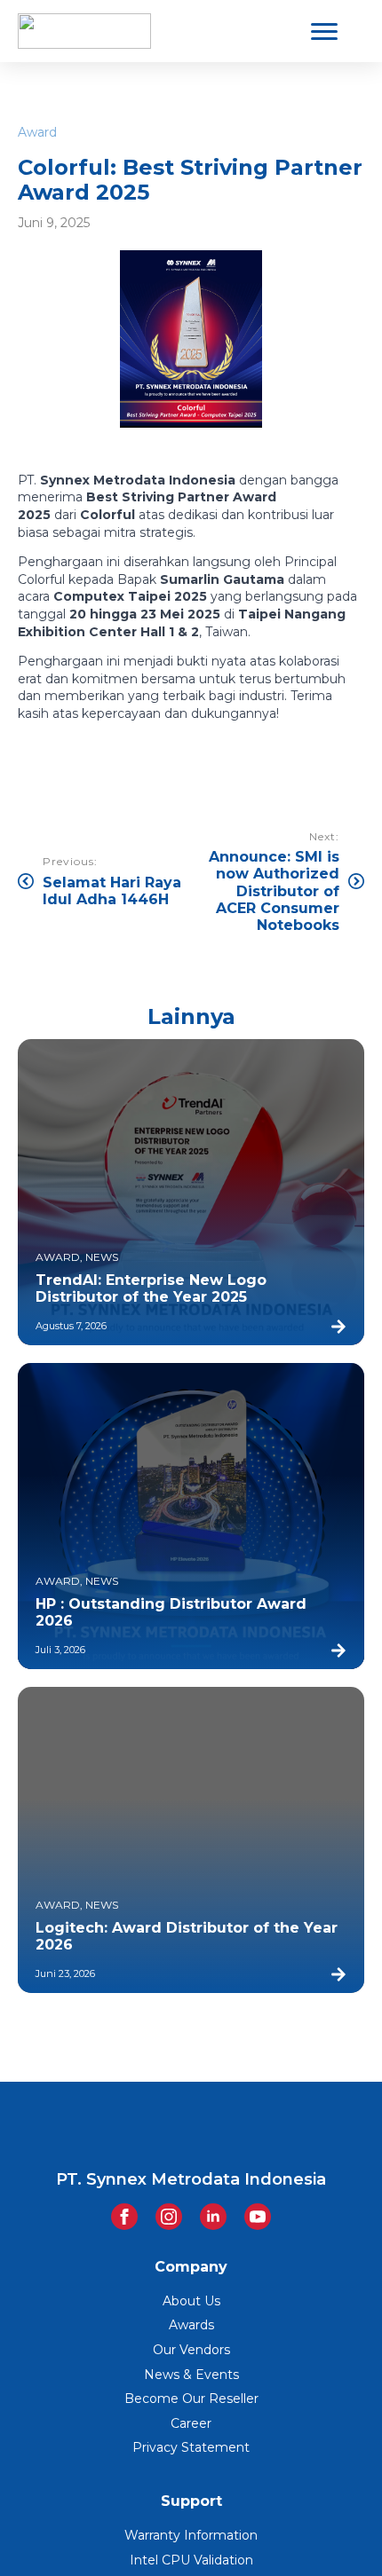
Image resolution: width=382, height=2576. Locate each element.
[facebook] (124, 2217)
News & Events (191, 2375)
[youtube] (258, 2217)
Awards (191, 2325)
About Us (191, 2301)
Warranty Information (191, 2535)
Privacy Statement (191, 2447)
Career (191, 2423)
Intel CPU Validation (191, 2560)
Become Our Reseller (191, 2399)
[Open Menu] (324, 31)
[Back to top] (338, 2532)
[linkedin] (213, 2217)
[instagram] (169, 2217)
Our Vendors (191, 2350)
